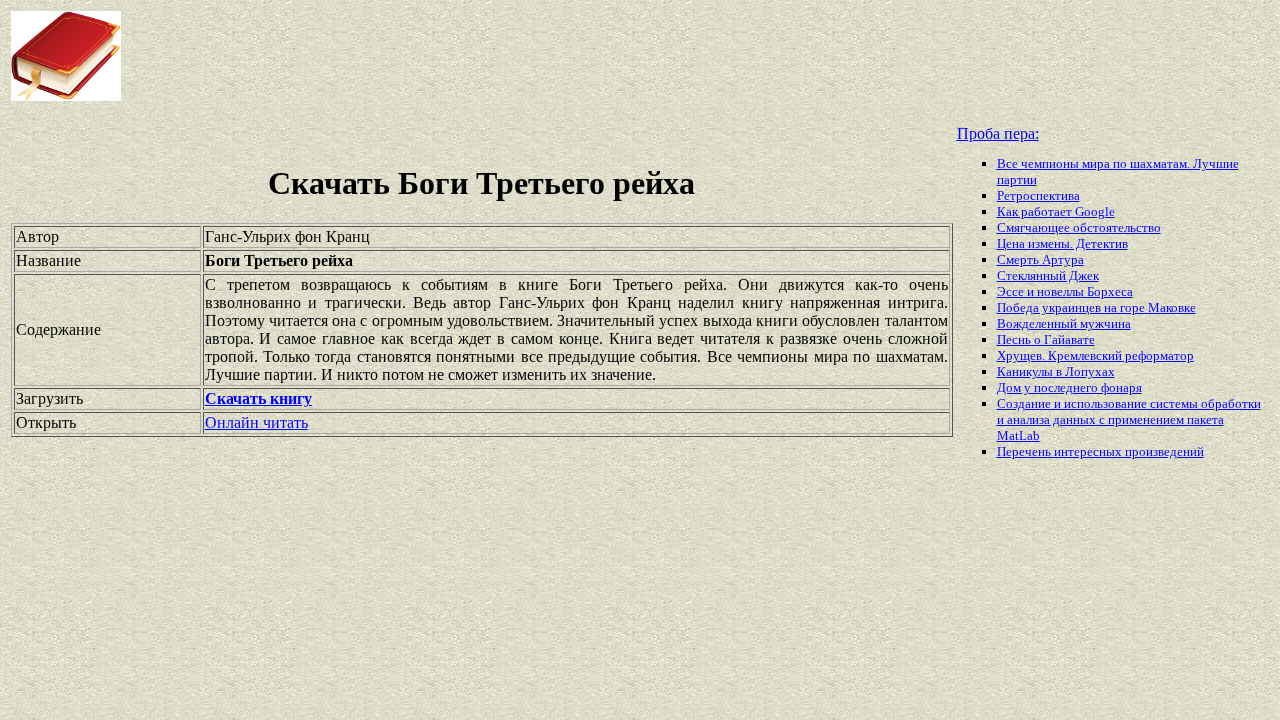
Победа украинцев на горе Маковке (1096, 307)
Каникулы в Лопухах (1056, 371)
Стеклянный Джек (1048, 275)
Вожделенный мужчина (1064, 323)
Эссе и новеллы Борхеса (1065, 291)
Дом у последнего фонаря (1069, 387)
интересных (1089, 451)
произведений (1164, 451)
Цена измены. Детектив (1062, 243)
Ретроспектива (1038, 195)
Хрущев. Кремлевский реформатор (1095, 355)
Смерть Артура (1040, 259)
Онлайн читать (256, 422)
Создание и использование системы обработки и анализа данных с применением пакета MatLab (1129, 419)
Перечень (1025, 451)
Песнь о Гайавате (1046, 339)
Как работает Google (1056, 211)
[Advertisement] (514, 56)
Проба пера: (998, 133)
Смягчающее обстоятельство (1079, 227)
